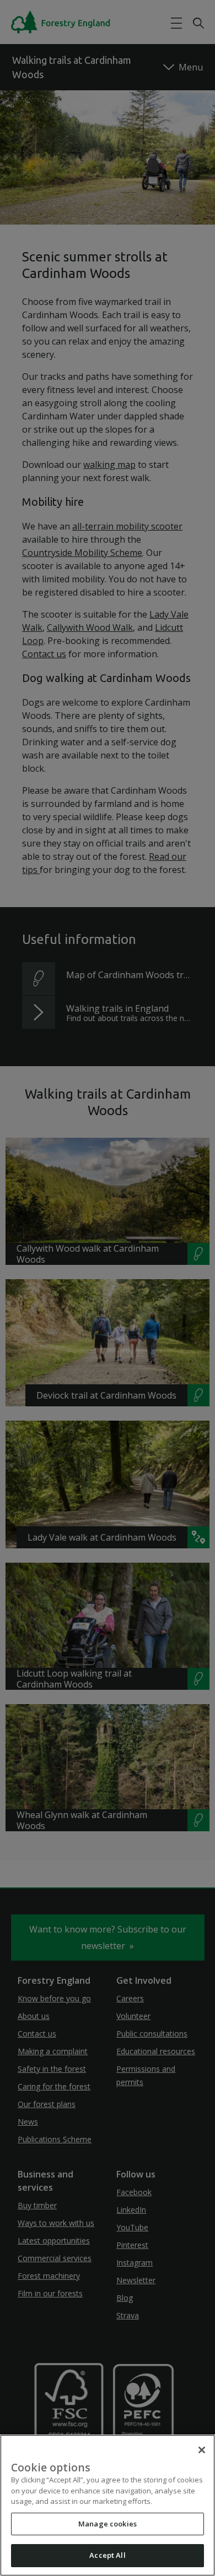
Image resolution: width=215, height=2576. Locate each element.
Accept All (107, 2555)
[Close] (202, 2450)
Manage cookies (108, 2524)
